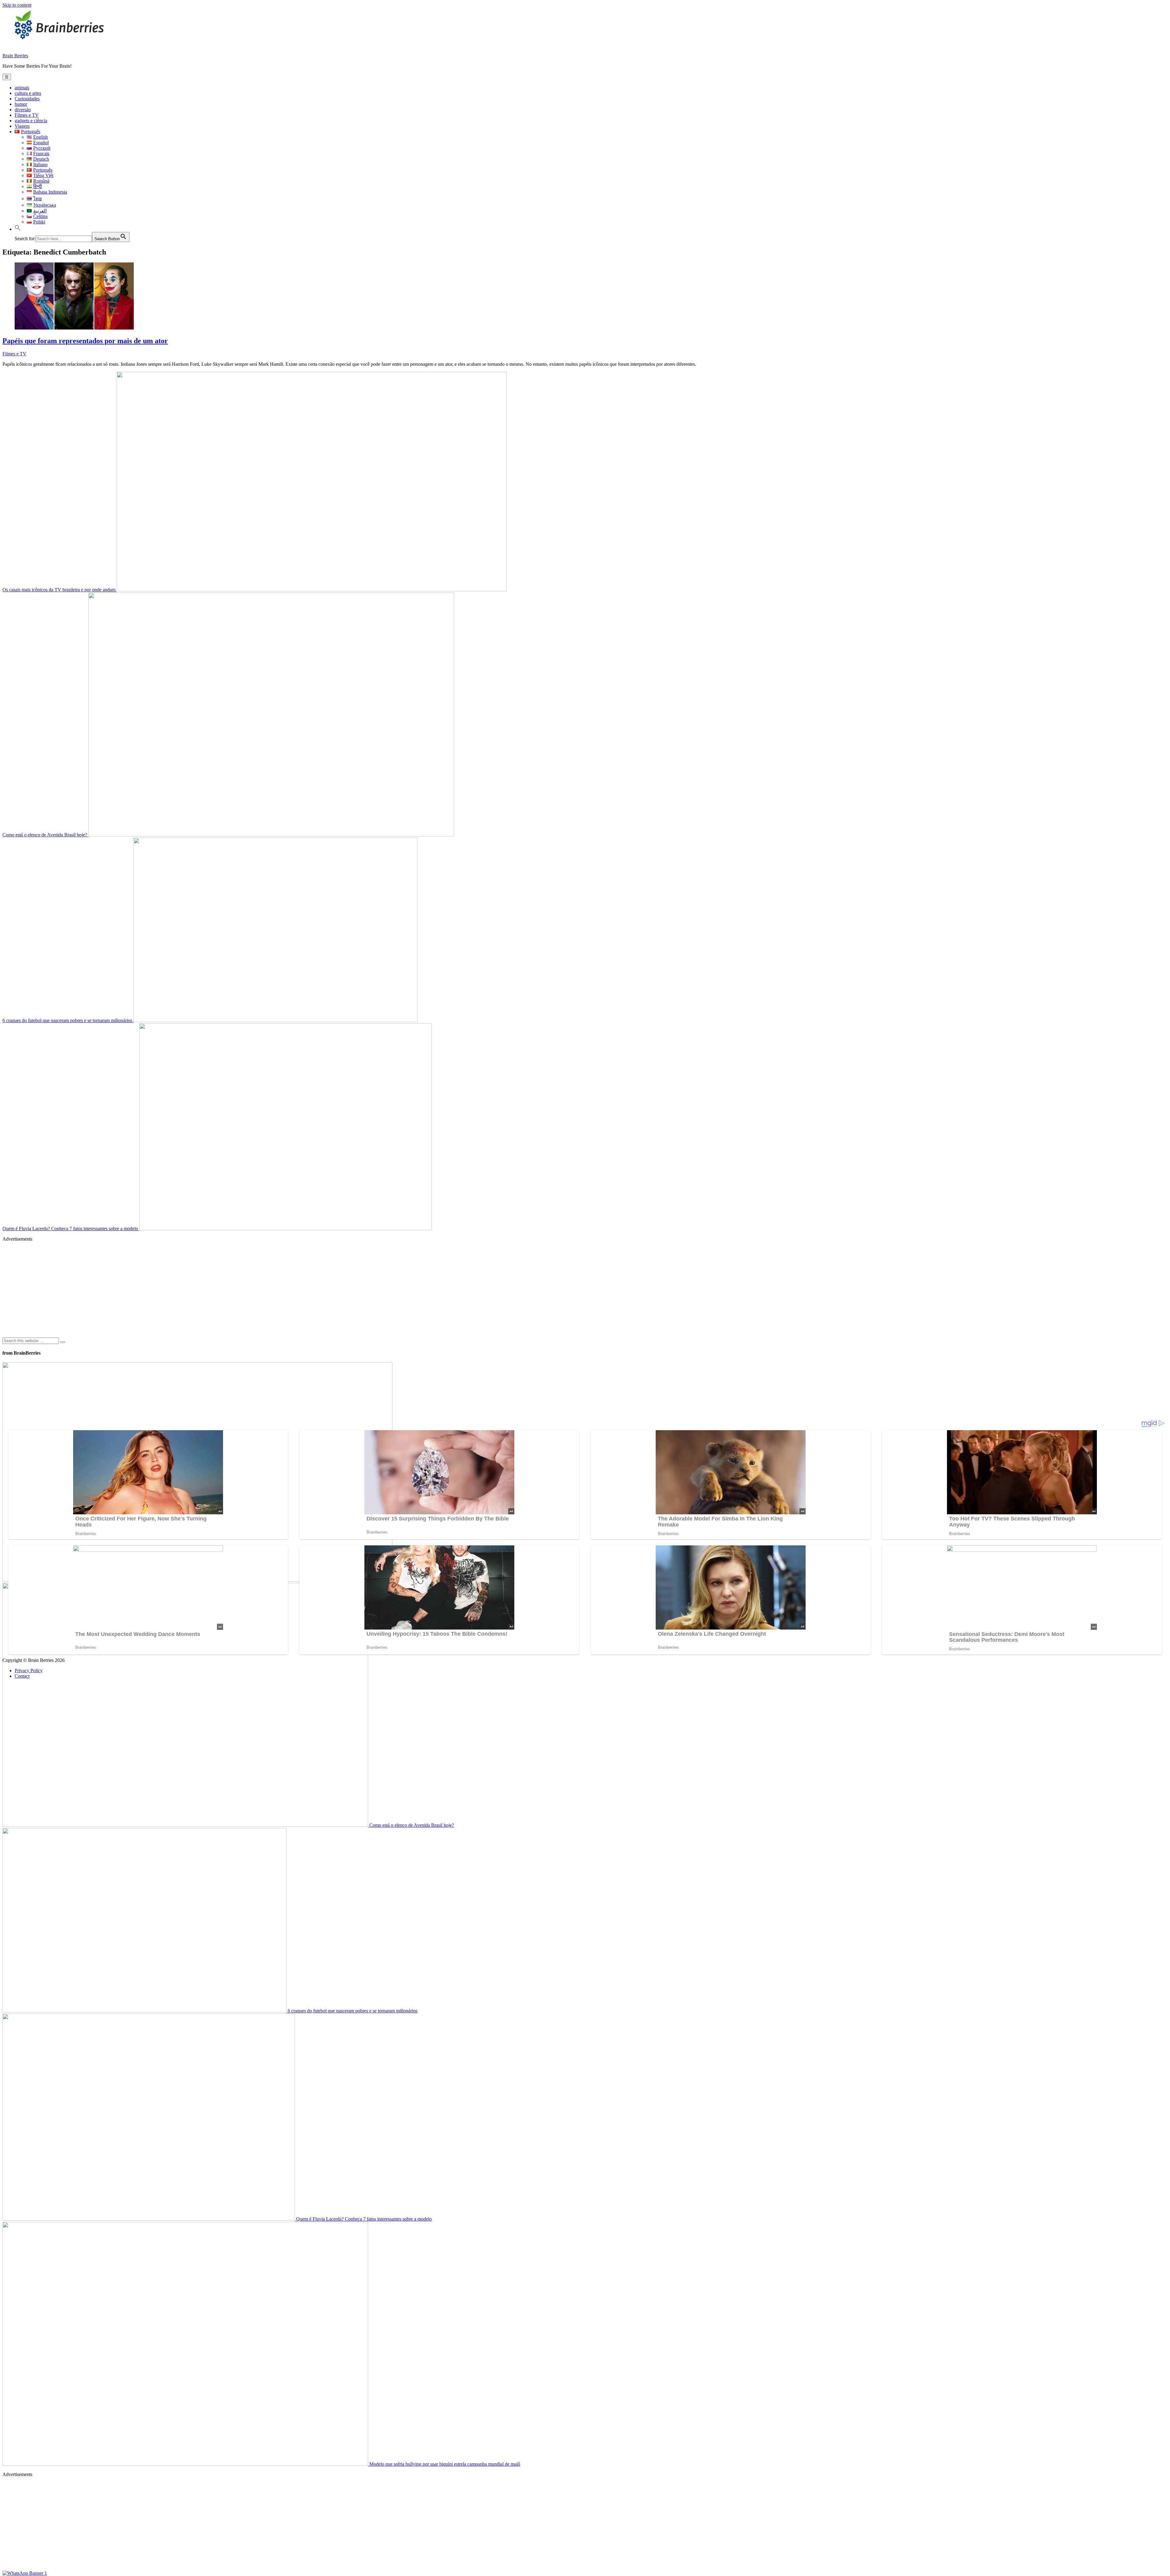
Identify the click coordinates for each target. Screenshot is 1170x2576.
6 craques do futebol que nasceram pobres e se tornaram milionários (68, 1020)
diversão (23, 110)
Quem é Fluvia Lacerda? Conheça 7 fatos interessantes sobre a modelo (71, 1229)
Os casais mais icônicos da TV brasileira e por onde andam (60, 590)
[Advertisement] (185, 1289)
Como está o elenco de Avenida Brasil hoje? (45, 835)
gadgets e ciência (31, 121)
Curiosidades (27, 99)
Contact (22, 1676)
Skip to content (17, 5)
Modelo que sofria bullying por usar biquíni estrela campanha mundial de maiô (444, 2464)
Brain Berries (15, 56)
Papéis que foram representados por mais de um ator (85, 341)
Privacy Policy (29, 1671)
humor (21, 104)
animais (22, 88)
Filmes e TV (27, 115)
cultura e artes (28, 93)
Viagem (22, 126)
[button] (18, 229)
